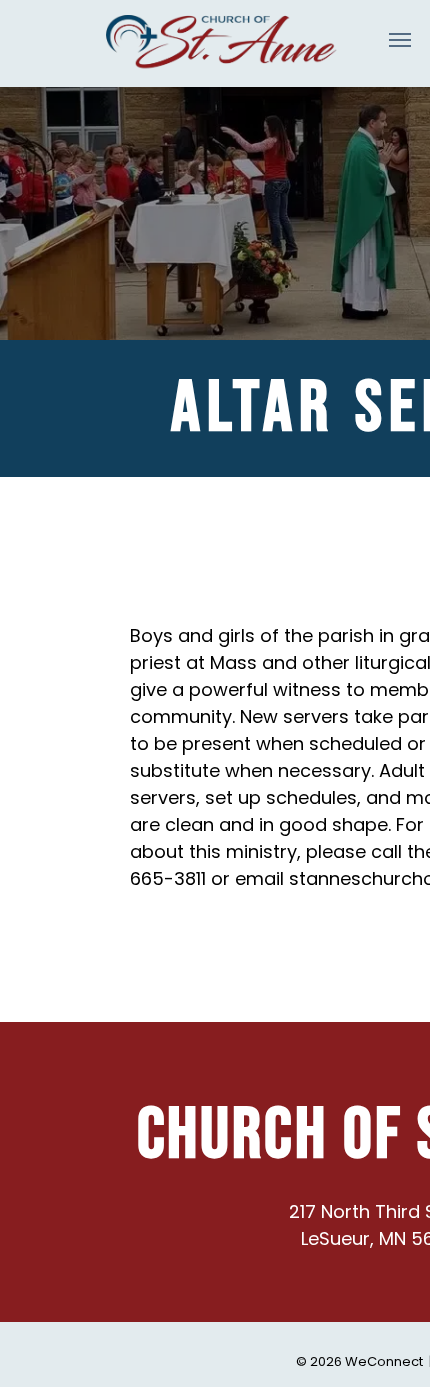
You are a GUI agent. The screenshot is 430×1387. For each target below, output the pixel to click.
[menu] (400, 40)
